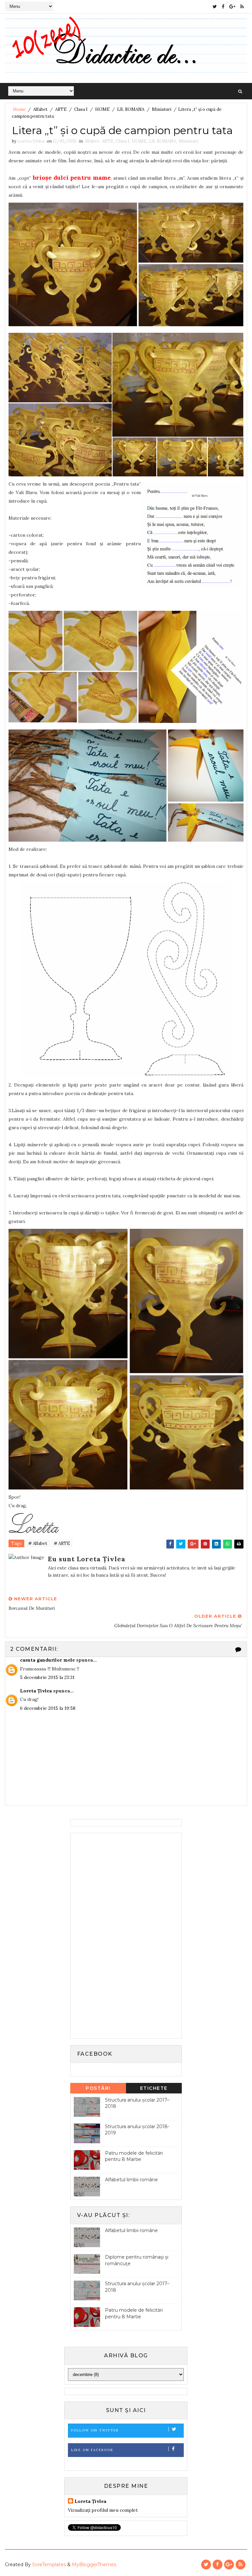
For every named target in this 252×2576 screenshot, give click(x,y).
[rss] (242, 7)
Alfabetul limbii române (131, 2180)
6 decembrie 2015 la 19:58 (48, 1708)
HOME (102, 109)
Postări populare (98, 2089)
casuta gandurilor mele (47, 1660)
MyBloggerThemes (94, 2565)
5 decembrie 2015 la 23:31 (47, 1677)
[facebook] (223, 7)
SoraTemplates (49, 2565)
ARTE (61, 109)
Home (19, 109)
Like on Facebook (92, 2450)
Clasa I (81, 109)
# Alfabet (38, 1543)
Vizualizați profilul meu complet (103, 2510)
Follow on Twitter (95, 2430)
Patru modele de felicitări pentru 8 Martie (134, 2156)
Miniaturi (162, 109)
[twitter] (215, 7)
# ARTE (62, 1543)
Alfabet (40, 109)
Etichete (154, 2088)
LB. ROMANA (131, 109)
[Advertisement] (123, 1935)
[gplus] (232, 7)
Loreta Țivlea (36, 1691)
